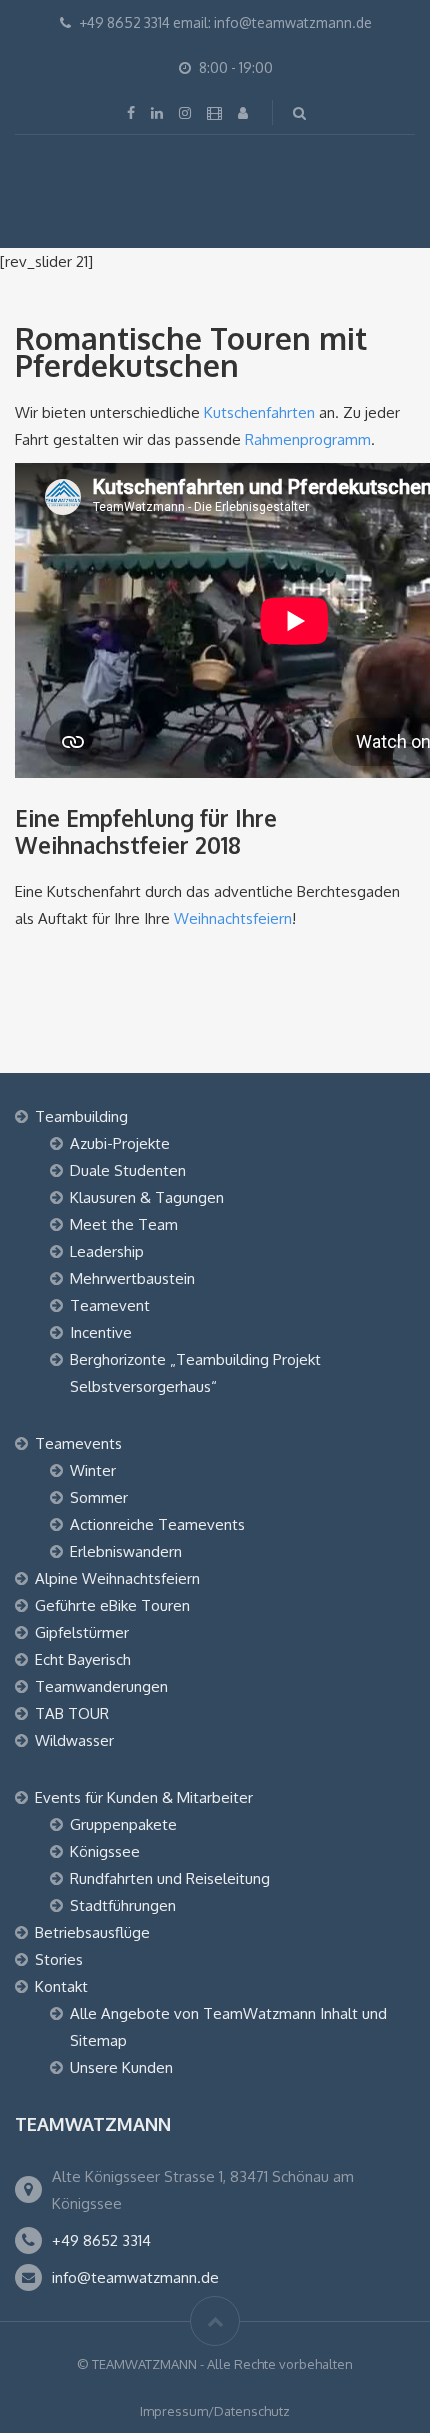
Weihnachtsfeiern (233, 918)
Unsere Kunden (121, 2067)
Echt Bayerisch (83, 1659)
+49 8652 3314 (101, 2240)
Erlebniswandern (126, 1551)
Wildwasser (74, 1740)
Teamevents (78, 1443)
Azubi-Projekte (120, 1143)
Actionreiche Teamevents (157, 1524)
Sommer (99, 1497)
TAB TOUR (72, 1713)
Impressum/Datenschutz (215, 2411)
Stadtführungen (123, 1905)
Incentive (101, 1332)
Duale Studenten (128, 1170)
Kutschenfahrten (261, 412)
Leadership (107, 1251)
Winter (93, 1470)
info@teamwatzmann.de (135, 2277)
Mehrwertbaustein (132, 1278)
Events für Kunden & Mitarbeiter (144, 1797)
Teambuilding (81, 1116)
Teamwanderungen (101, 1686)
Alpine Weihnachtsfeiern (117, 1578)
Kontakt (61, 1986)
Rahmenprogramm (308, 439)
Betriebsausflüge (92, 1932)
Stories (59, 1959)
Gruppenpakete (123, 1824)
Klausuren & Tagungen (147, 1197)
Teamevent (110, 1305)
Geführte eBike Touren (112, 1605)
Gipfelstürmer (82, 1632)
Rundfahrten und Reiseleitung (170, 1878)
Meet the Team (124, 1224)
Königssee (105, 1851)
